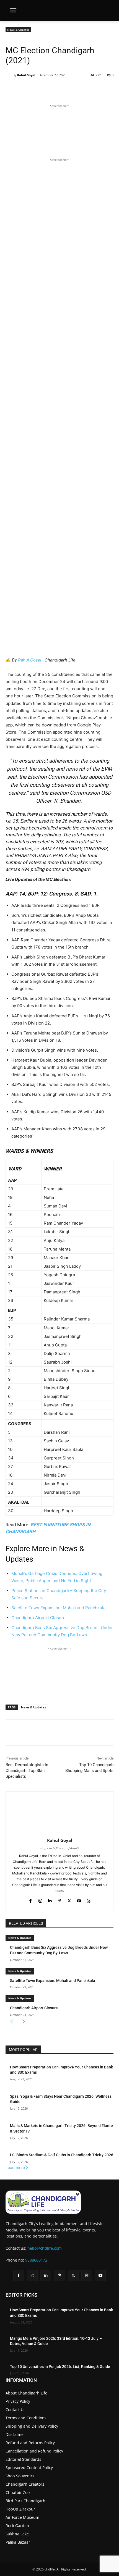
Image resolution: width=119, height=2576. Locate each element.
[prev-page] (12, 2022)
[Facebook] (29, 89)
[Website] (87, 2276)
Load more (15, 2167)
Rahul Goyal (26, 75)
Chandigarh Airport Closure (38, 1618)
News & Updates (18, 30)
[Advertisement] (59, 130)
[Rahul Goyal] (9, 75)
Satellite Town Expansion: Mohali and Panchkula (58, 1608)
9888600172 (36, 2260)
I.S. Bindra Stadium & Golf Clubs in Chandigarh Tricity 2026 (62, 2155)
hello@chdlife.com (45, 2248)
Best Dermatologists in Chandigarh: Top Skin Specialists (27, 1771)
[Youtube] (79, 1899)
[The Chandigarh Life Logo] (59, 2202)
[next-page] (24, 2022)
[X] (41, 89)
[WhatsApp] (67, 89)
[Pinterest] (54, 89)
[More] (80, 89)
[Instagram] (40, 1899)
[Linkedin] (50, 1899)
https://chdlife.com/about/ (60, 1848)
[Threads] (89, 1899)
